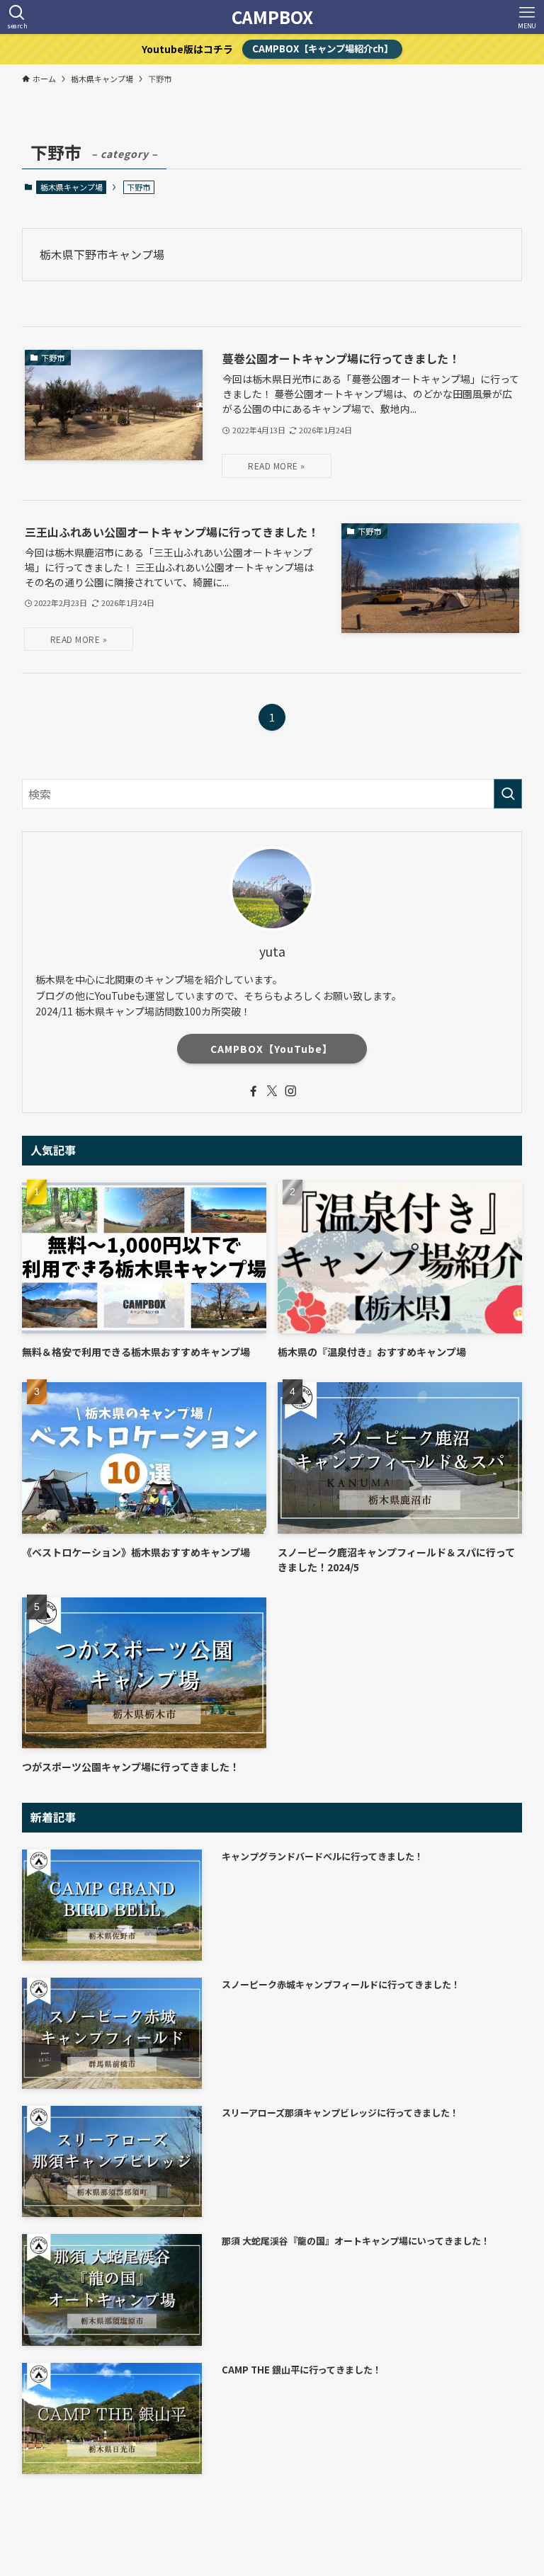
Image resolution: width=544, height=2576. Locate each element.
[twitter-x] (272, 1091)
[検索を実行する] (508, 794)
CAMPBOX (272, 17)
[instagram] (290, 1091)
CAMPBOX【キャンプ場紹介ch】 (323, 49)
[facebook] (254, 1091)
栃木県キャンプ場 (72, 187)
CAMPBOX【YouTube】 (272, 1049)
